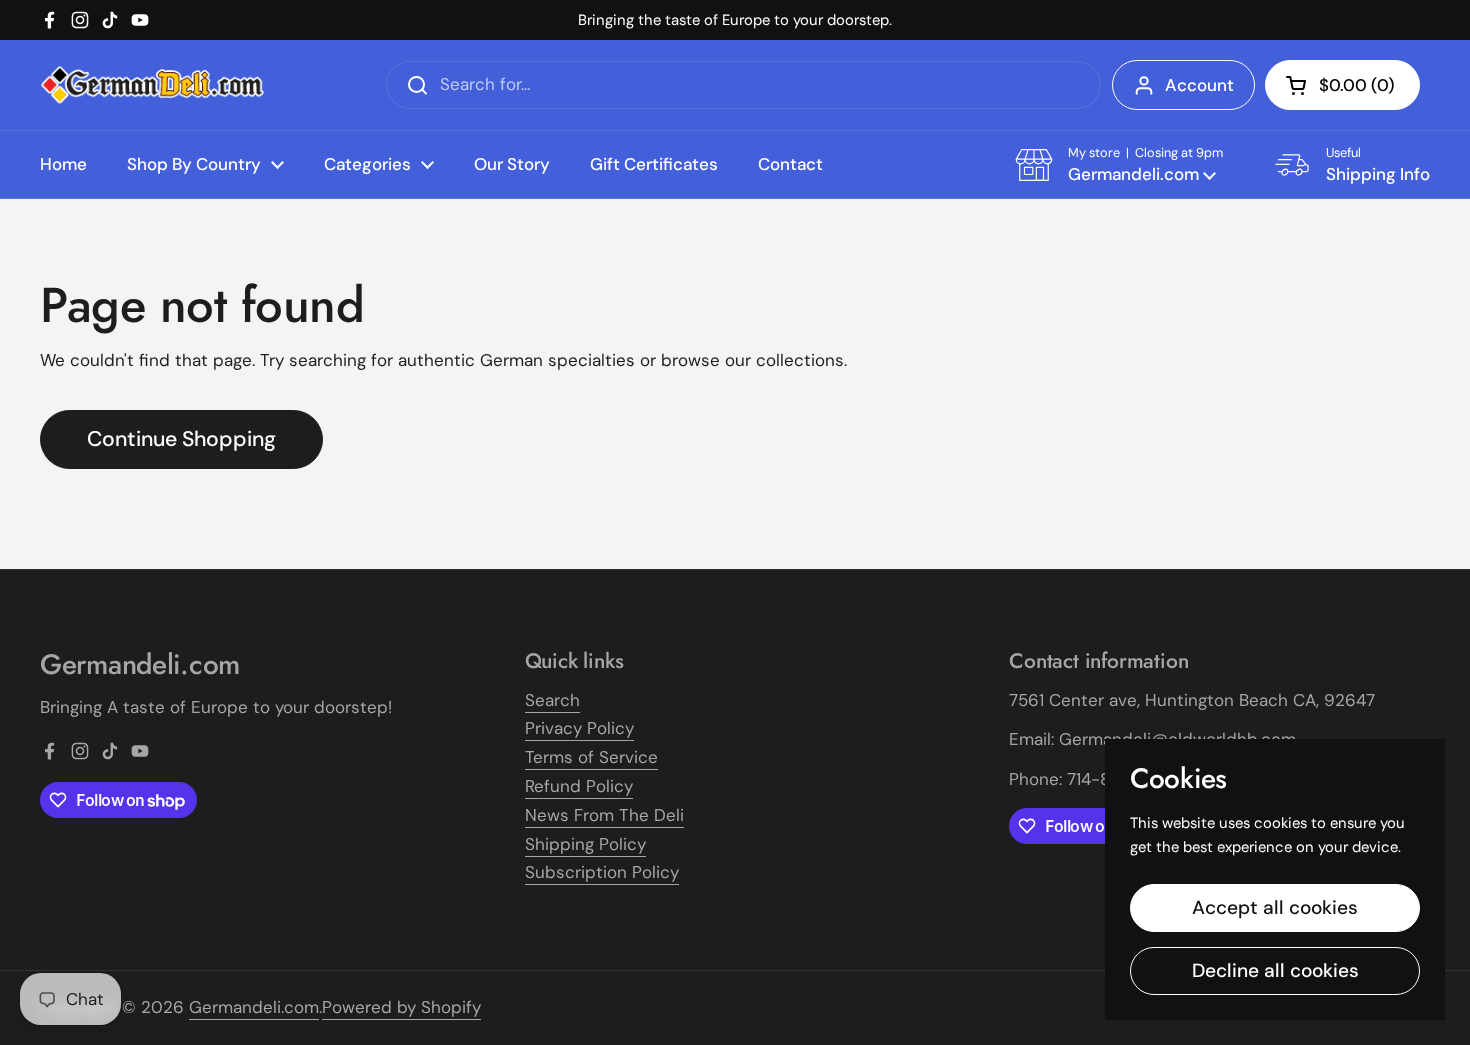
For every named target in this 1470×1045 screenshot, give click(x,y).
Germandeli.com (254, 1007)
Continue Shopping (181, 439)
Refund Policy (579, 786)
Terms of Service (591, 757)
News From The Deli (604, 815)
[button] (1342, 85)
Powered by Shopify (401, 1007)
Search (552, 700)
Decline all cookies (1275, 970)
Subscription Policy (602, 872)
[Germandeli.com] (152, 85)
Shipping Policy (585, 844)
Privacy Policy (579, 728)
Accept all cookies (1275, 907)
